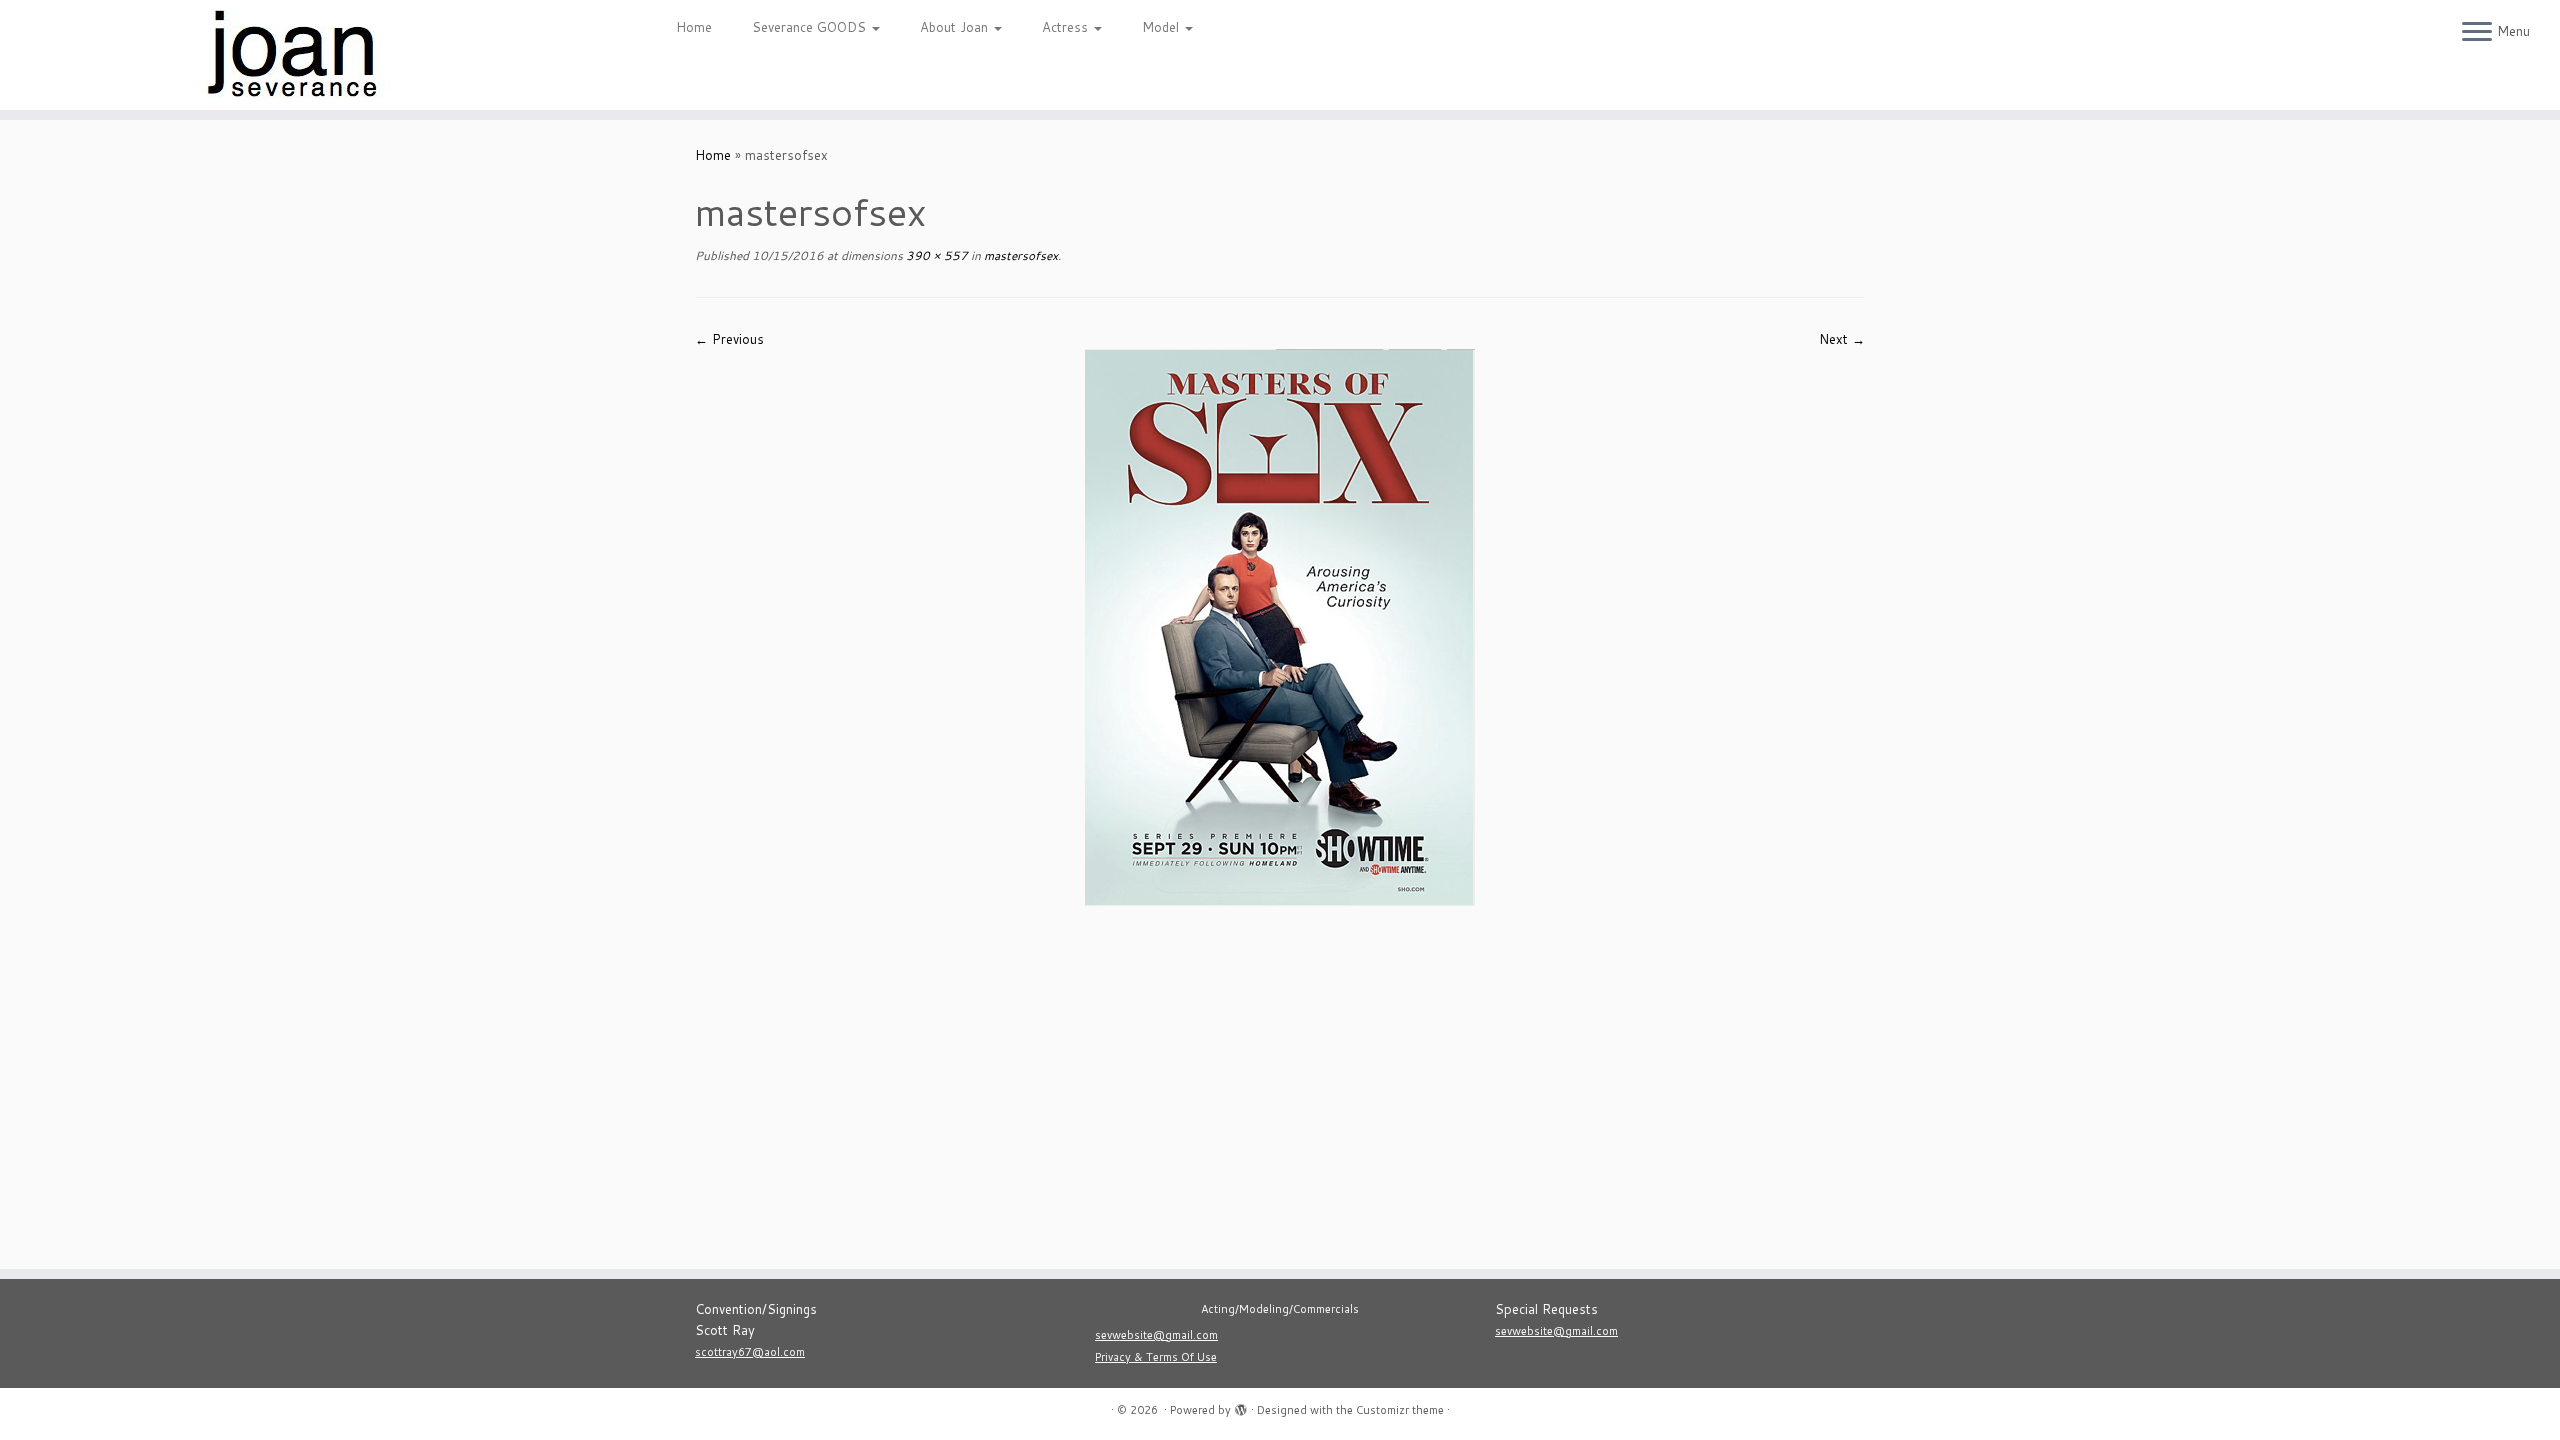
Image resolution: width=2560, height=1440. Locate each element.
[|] (295, 55)
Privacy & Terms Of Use (1156, 1357)
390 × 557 (935, 255)
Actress (1067, 27)
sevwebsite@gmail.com (1156, 1335)
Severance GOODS (811, 27)
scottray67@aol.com (750, 1352)
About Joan (956, 27)
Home (694, 27)
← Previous (729, 339)
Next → (1842, 339)
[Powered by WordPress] (1241, 1406)
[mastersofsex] (1280, 626)
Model (1162, 27)
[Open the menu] (2477, 33)
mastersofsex (1019, 255)
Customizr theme (1400, 1410)
